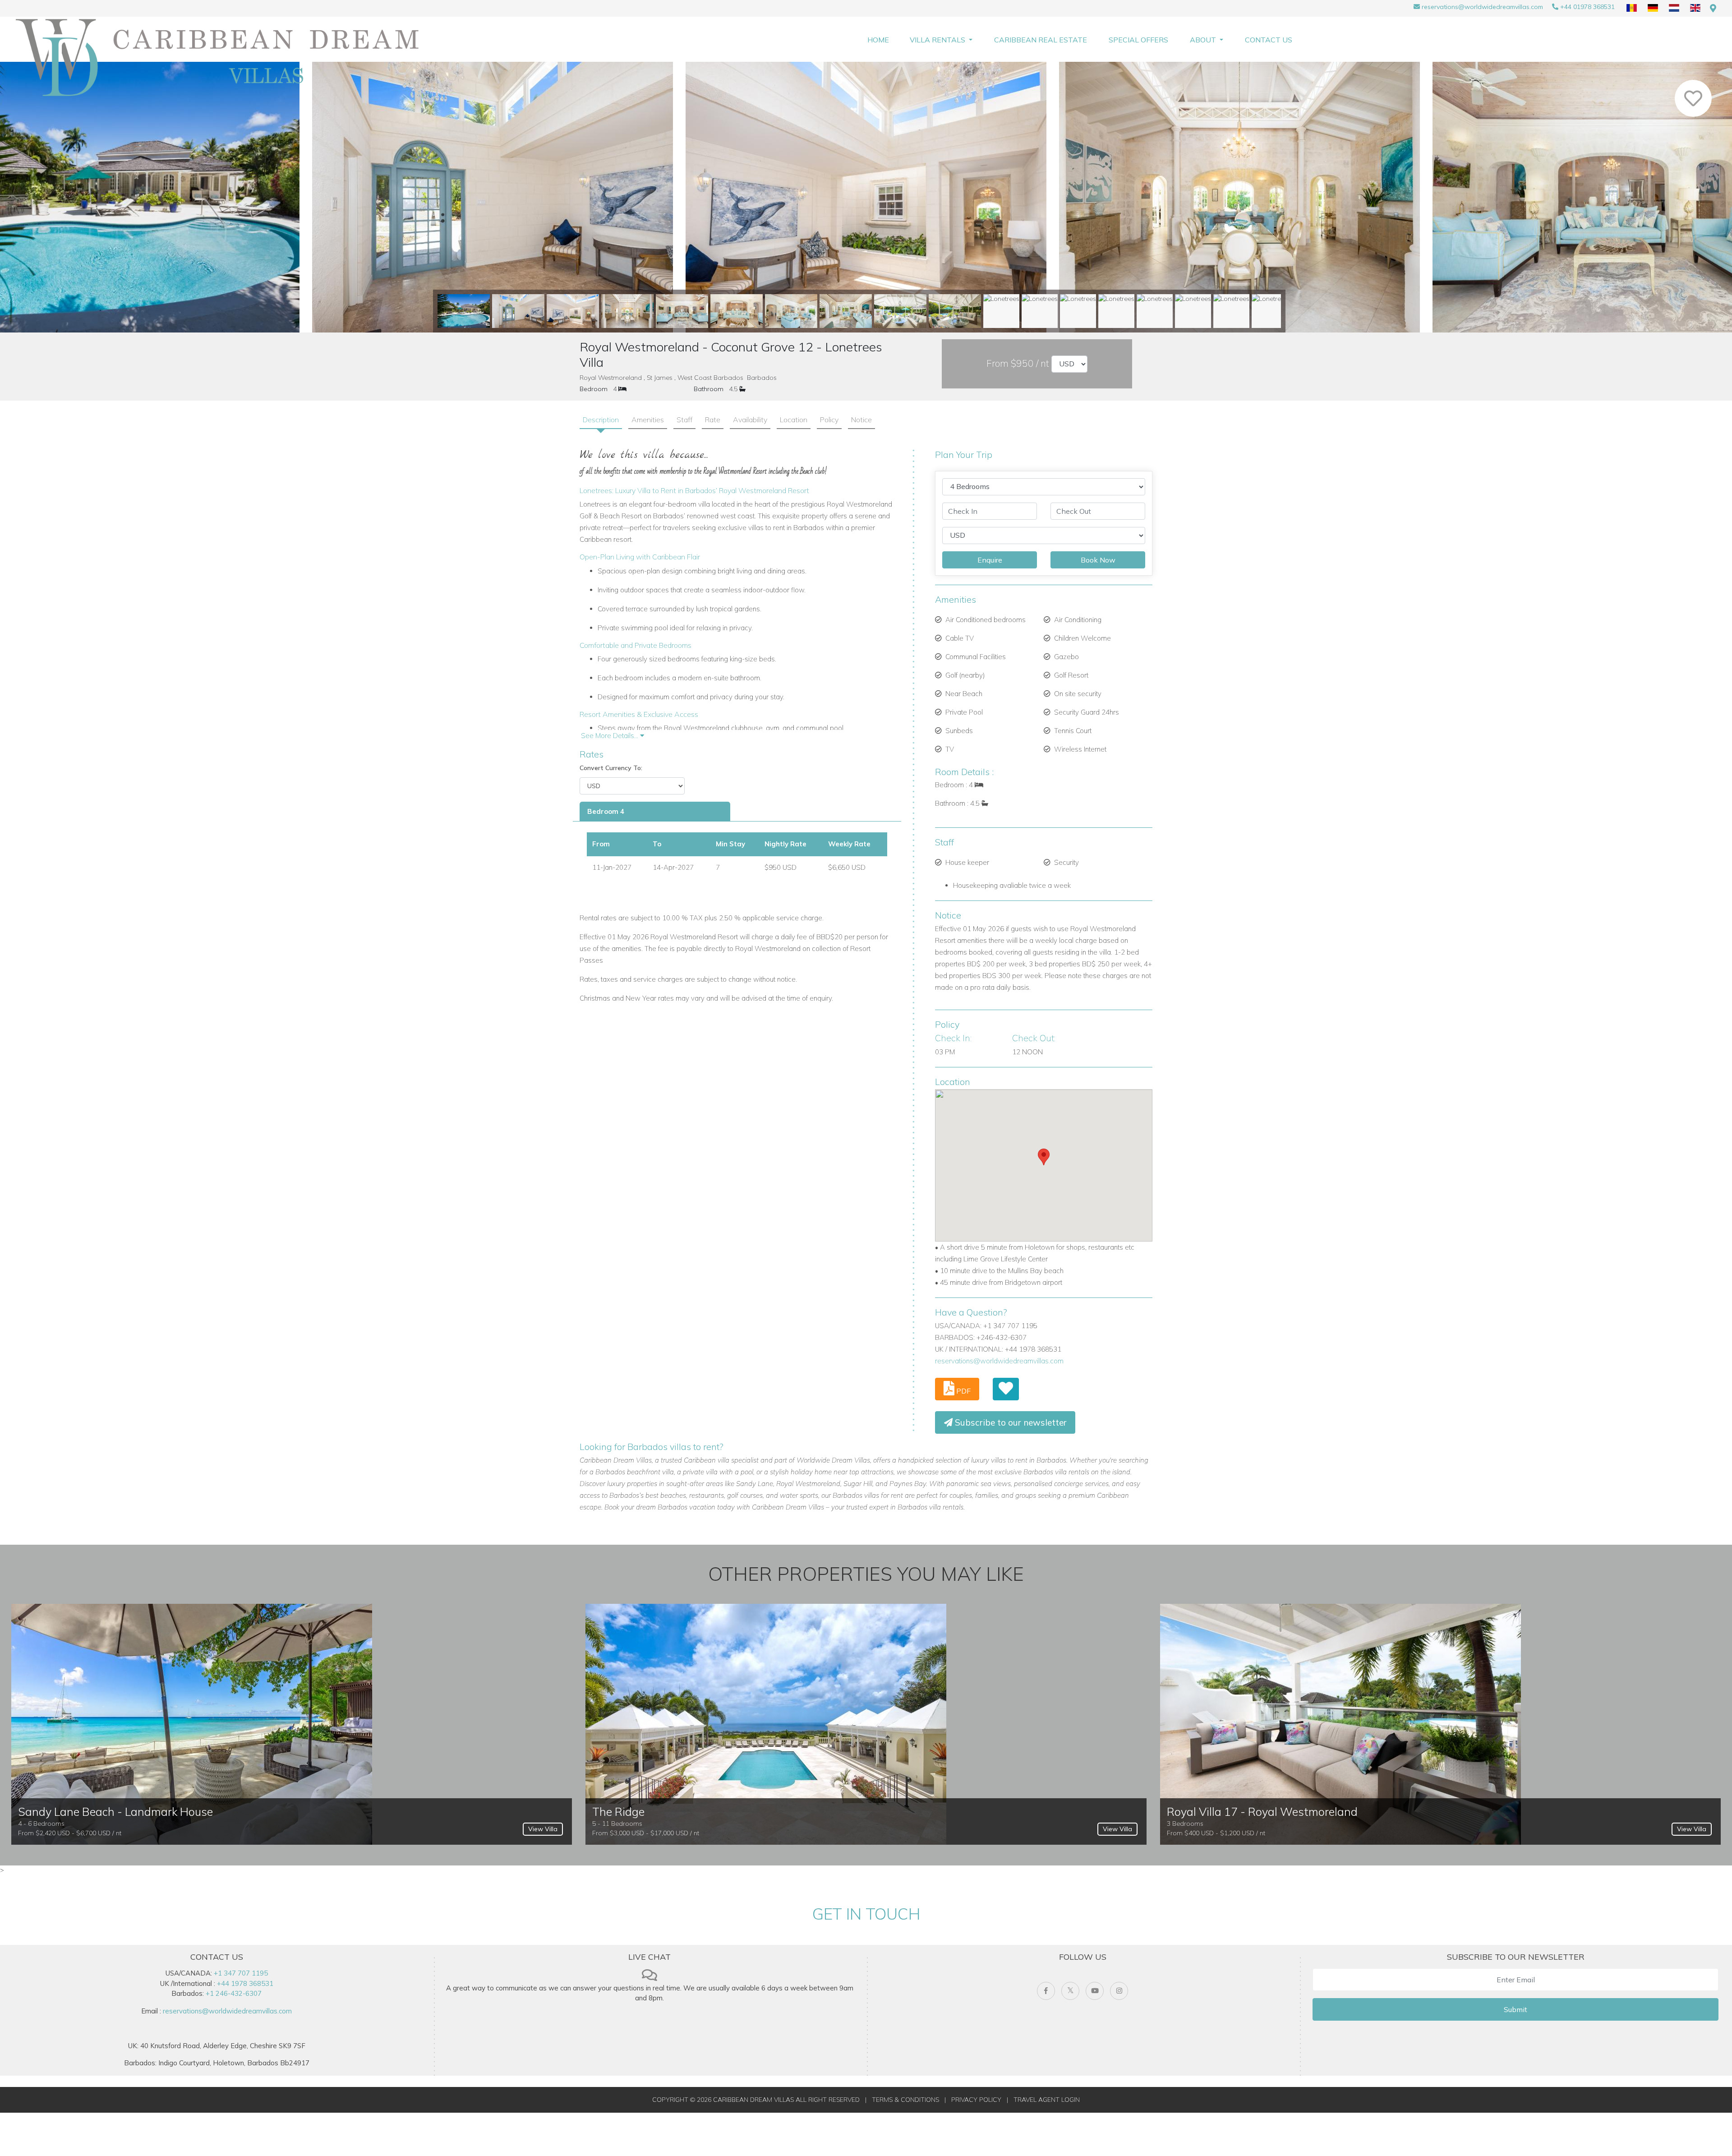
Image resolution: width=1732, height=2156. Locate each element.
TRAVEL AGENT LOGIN (1047, 2100)
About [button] (1204, 40)
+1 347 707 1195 (241, 1973)
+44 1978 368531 (245, 1983)
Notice (861, 420)
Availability (750, 420)
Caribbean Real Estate (1041, 40)
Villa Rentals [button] (938, 40)
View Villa (543, 1829)
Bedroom (594, 389)
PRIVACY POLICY (976, 2100)
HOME (878, 40)
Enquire (990, 560)
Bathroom (709, 389)
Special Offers (1138, 40)
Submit (1515, 2009)
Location (794, 420)
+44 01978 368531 (1587, 7)
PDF (963, 1391)
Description (601, 420)
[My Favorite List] (1006, 1389)
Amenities (648, 420)
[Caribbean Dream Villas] (223, 58)
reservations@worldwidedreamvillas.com (1482, 7)
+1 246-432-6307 (234, 1993)
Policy (829, 420)
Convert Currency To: (611, 768)
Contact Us (1269, 40)
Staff (684, 420)
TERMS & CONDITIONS (905, 2100)
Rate (713, 420)
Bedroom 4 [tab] (606, 811)
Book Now (1098, 560)
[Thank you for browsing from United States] (1713, 8)
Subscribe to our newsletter (1010, 1422)
